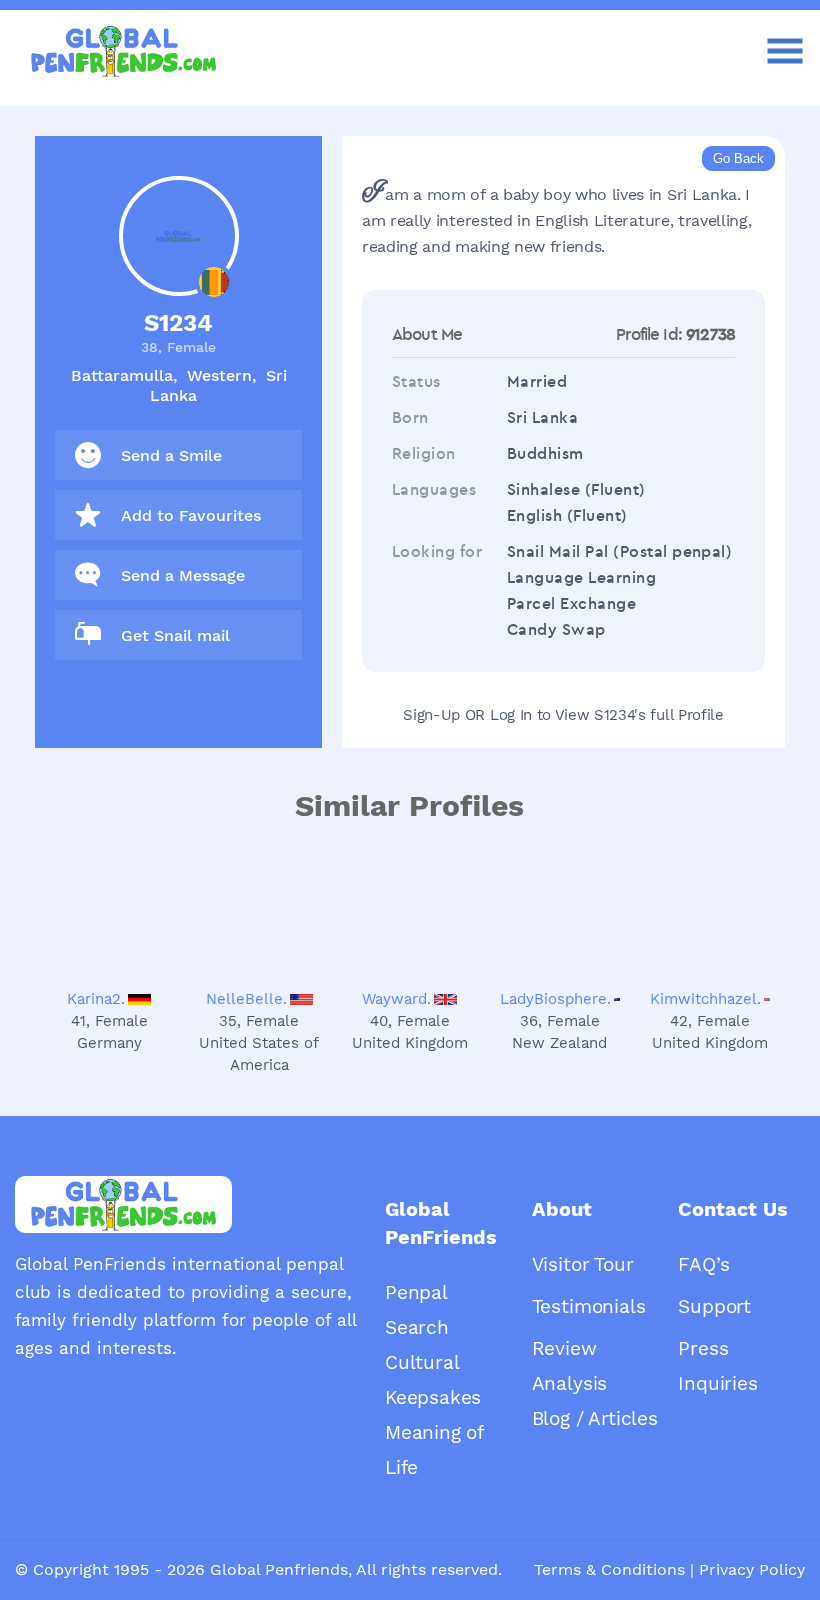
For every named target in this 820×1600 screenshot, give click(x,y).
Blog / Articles (595, 1418)
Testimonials (589, 1306)
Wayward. (396, 999)
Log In (511, 715)
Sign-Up (431, 715)
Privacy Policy (752, 1569)
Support (714, 1306)
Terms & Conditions (609, 1569)
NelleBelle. (246, 999)
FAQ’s (703, 1264)
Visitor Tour (583, 1264)
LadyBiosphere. (555, 999)
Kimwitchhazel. (705, 999)
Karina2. (96, 999)
